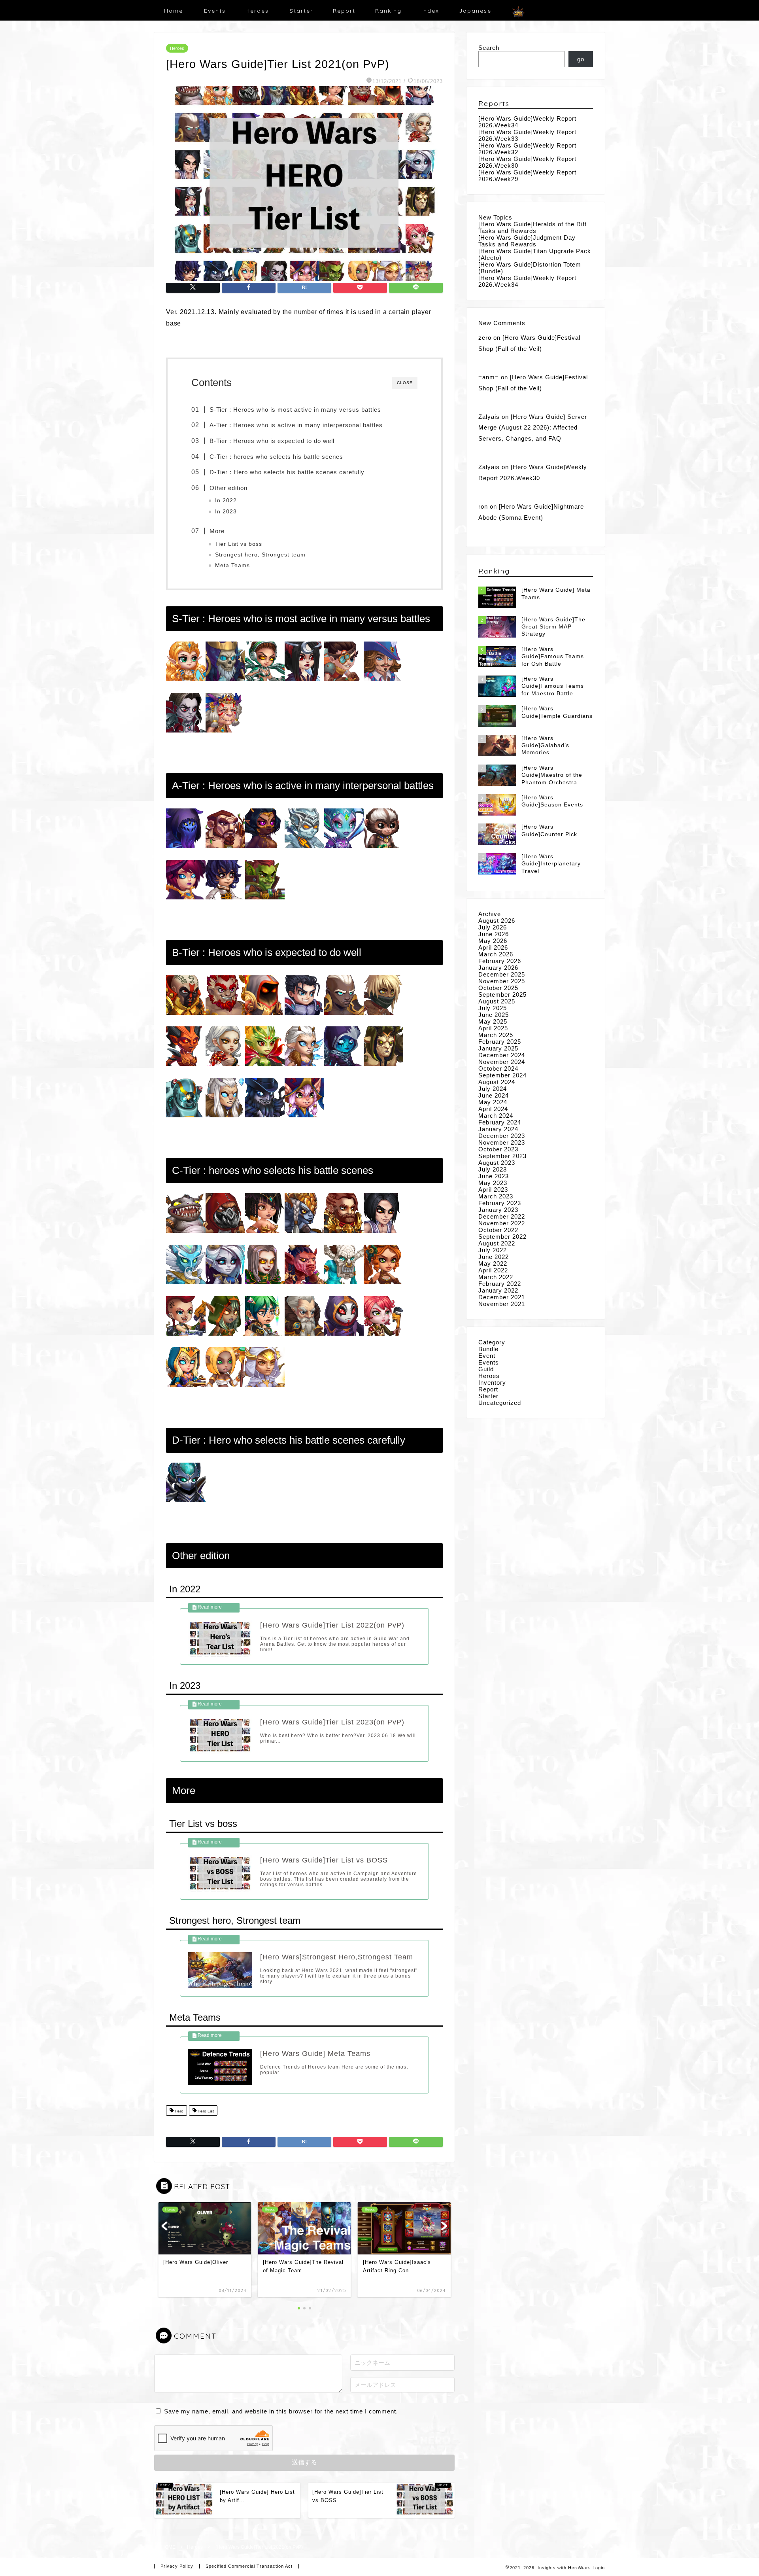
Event (487, 1356)
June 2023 (494, 1176)
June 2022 (494, 1257)
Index (430, 11)
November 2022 (502, 1223)
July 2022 (493, 1250)
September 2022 (502, 1237)
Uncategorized (500, 1403)
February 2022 (500, 1284)
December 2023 (502, 1136)
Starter (301, 11)
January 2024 (498, 1129)
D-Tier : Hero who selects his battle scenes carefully (287, 472)
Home (174, 11)
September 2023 (502, 1156)
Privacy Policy (177, 2566)
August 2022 (497, 1243)
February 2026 (500, 961)
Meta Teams (232, 565)
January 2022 (498, 1290)
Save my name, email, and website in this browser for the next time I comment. (281, 2411)
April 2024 (493, 1109)
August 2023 (497, 1163)
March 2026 (496, 954)
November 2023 (502, 1142)
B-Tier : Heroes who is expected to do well (272, 441)
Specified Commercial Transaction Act (249, 2566)
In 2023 (226, 512)
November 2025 (502, 981)
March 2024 (496, 1116)
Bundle (488, 1349)
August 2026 (497, 921)
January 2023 (498, 1210)
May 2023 (493, 1183)
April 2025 (493, 1028)
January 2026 (498, 968)
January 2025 (498, 1048)
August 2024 (497, 1082)
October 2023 (498, 1149)
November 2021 (502, 1304)
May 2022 (493, 1263)
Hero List (205, 2111)
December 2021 (502, 1297)
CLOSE (405, 383)
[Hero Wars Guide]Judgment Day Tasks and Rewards (527, 241)
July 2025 (493, 1008)
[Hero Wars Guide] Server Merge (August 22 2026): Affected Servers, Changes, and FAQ (533, 428)
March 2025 (496, 1035)
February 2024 (500, 1122)
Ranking (388, 11)
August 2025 (497, 1001)
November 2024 (502, 1062)
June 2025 (494, 1015)
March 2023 (496, 1196)
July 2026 (493, 927)
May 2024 (493, 1102)
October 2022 (498, 1230)
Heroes (257, 11)
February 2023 (500, 1203)
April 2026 (493, 947)
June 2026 (494, 934)
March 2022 (496, 1277)
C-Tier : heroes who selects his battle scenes (276, 457)
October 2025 (498, 988)
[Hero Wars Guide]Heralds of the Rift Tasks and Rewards (532, 227)
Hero (178, 2111)
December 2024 (502, 1055)
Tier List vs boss (239, 544)
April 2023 (493, 1190)
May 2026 (493, 941)
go (581, 59)
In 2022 (226, 501)
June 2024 (494, 1095)
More (217, 531)
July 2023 (493, 1169)
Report (344, 11)
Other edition (228, 488)
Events (215, 11)
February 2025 (500, 1042)
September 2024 (502, 1075)
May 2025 (493, 1021)
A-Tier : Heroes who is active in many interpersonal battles (296, 425)
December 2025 (502, 974)
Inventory (492, 1383)
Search (489, 48)
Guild (486, 1369)
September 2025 (502, 995)
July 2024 (493, 1089)
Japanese (475, 11)
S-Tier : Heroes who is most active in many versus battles (295, 410)
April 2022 (493, 1270)
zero (485, 338)
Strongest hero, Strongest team (260, 555)
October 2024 (498, 1068)
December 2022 (502, 1216)
